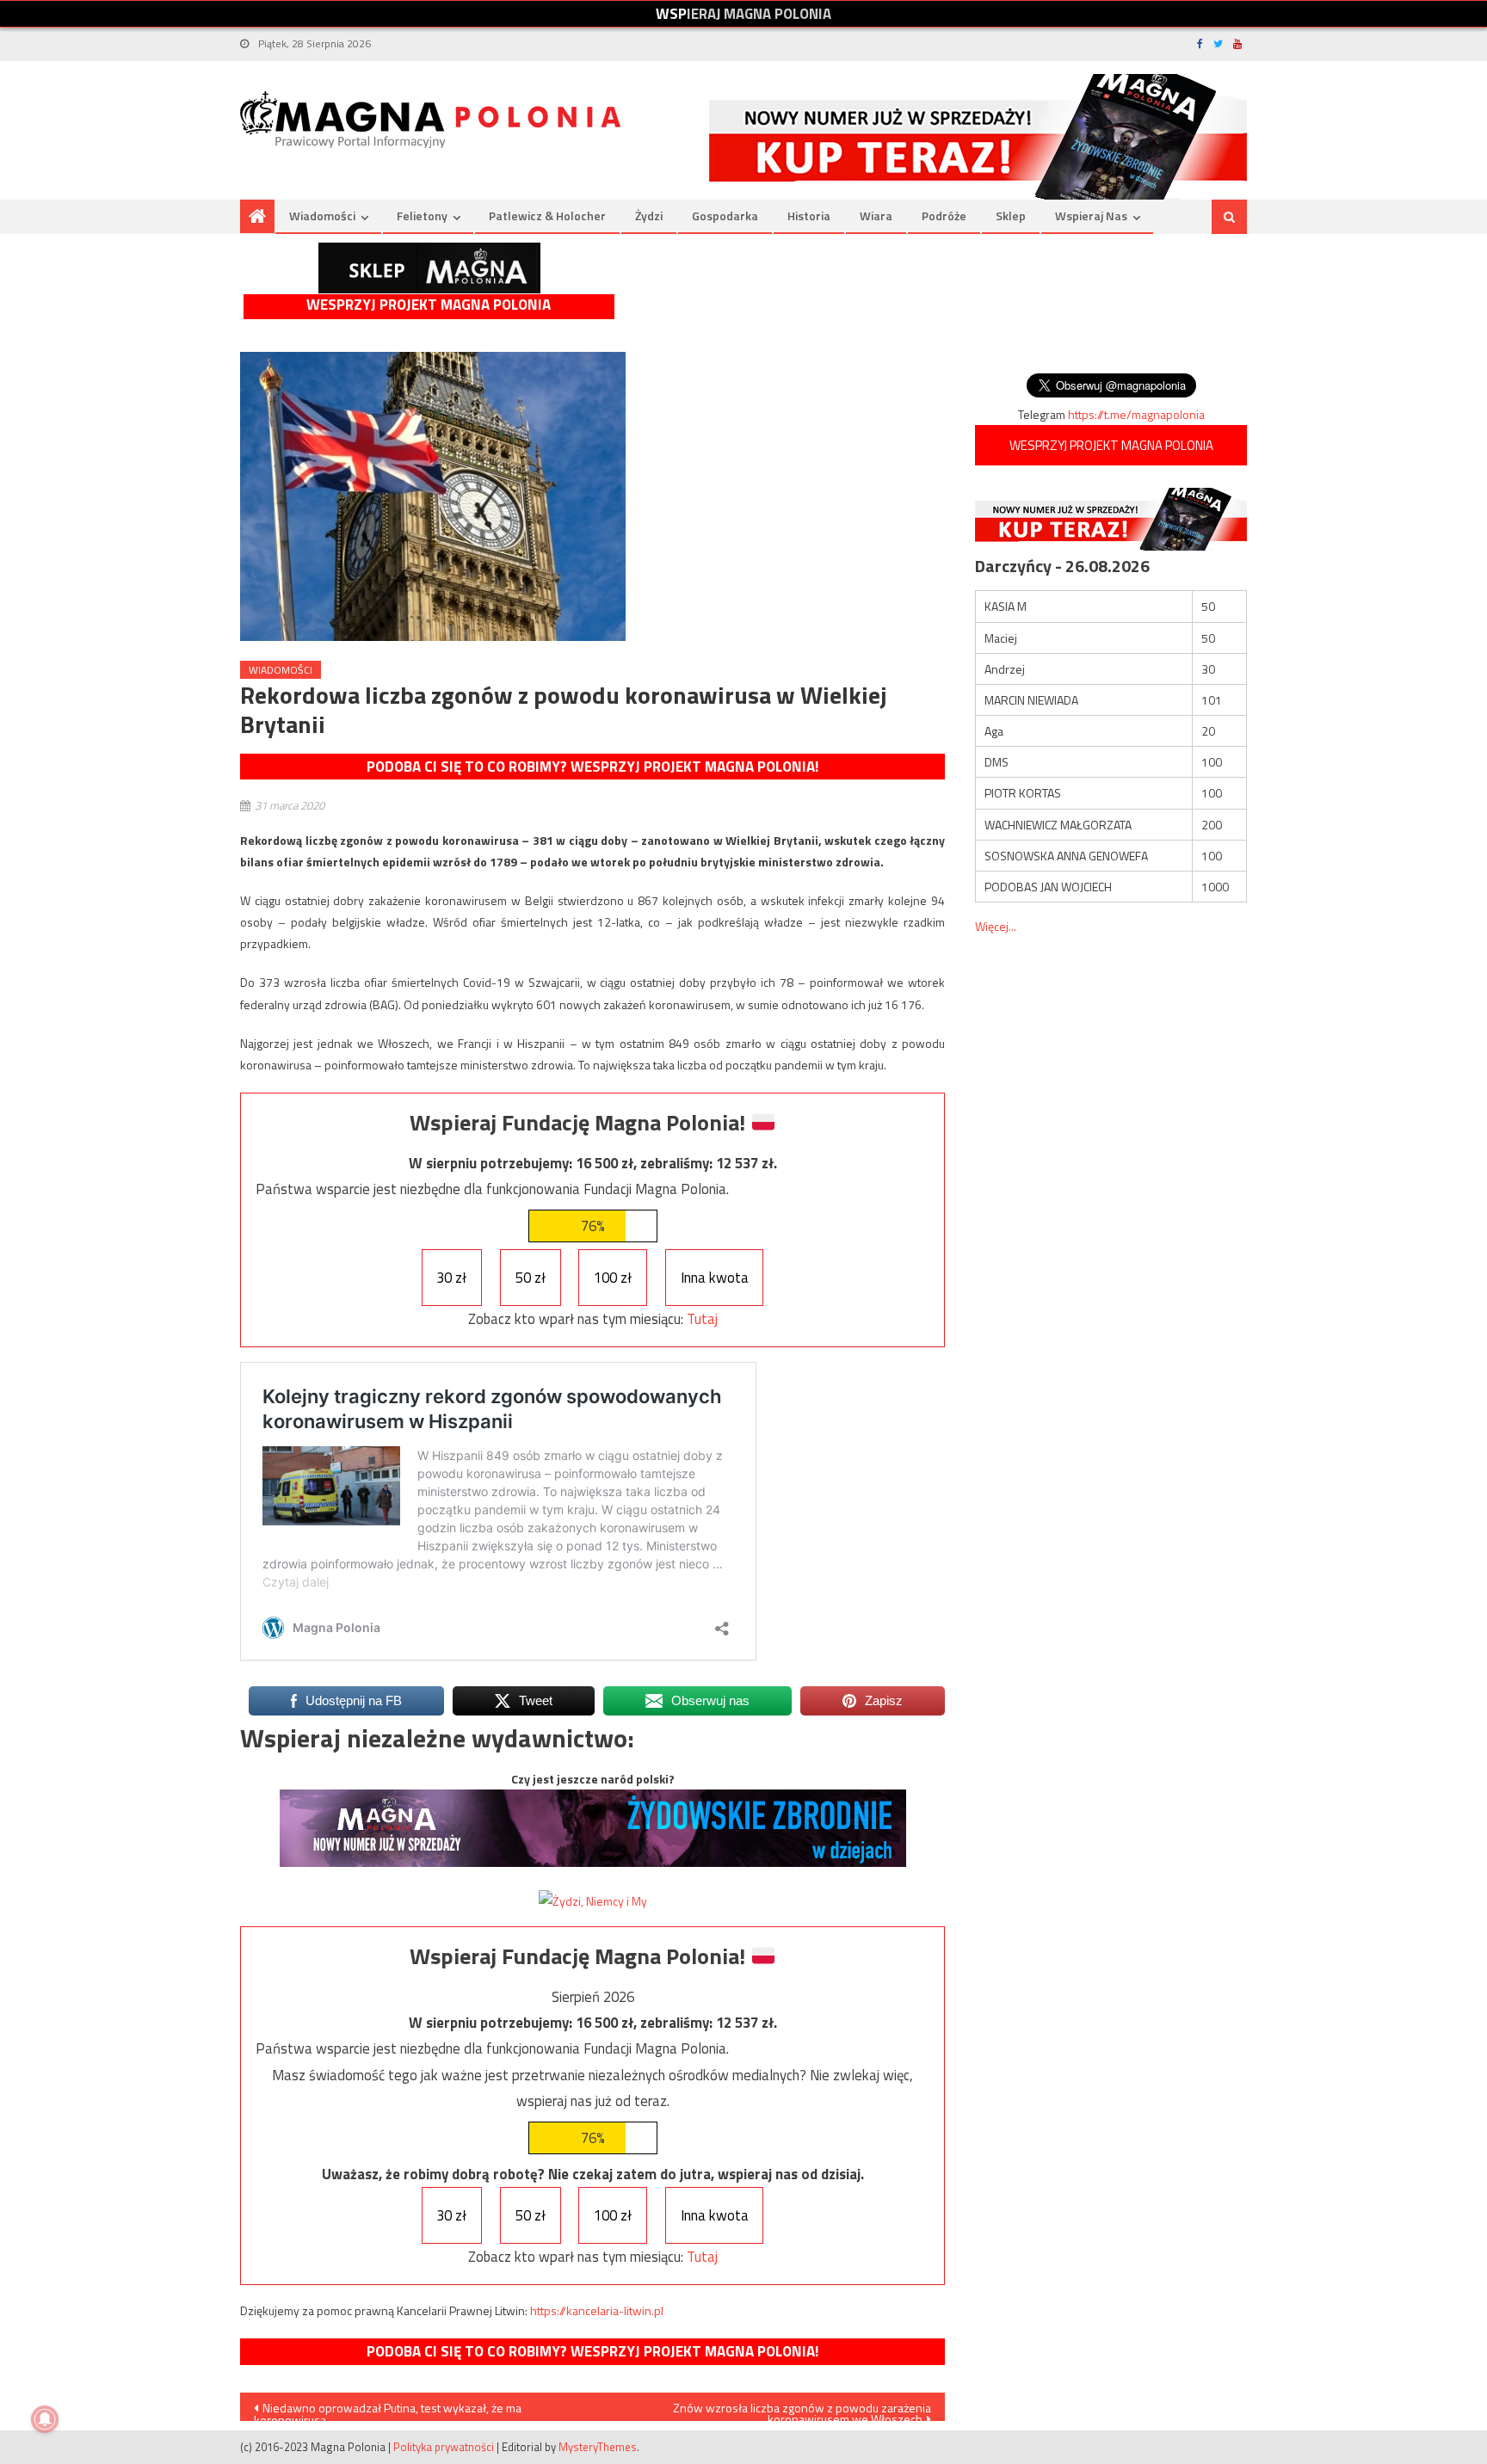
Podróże (944, 216)
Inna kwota (715, 1278)
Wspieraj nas (1091, 216)
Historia (809, 216)
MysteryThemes (598, 2447)
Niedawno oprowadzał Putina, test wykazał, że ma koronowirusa (388, 2410)
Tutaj (702, 1319)
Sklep (1011, 216)
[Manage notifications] (45, 2419)
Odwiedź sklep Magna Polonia (429, 268)
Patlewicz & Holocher (547, 216)
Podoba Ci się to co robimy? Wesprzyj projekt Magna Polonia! (592, 767)
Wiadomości (322, 216)
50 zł (531, 1278)
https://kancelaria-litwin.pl (597, 2310)
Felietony (422, 216)
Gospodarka (725, 216)
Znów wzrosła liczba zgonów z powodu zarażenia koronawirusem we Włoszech (802, 2410)
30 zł (451, 1278)
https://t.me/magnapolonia (1136, 414)
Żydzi (649, 216)
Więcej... (996, 926)
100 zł (613, 1278)
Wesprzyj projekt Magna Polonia (429, 305)
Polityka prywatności (444, 2447)
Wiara (876, 216)
